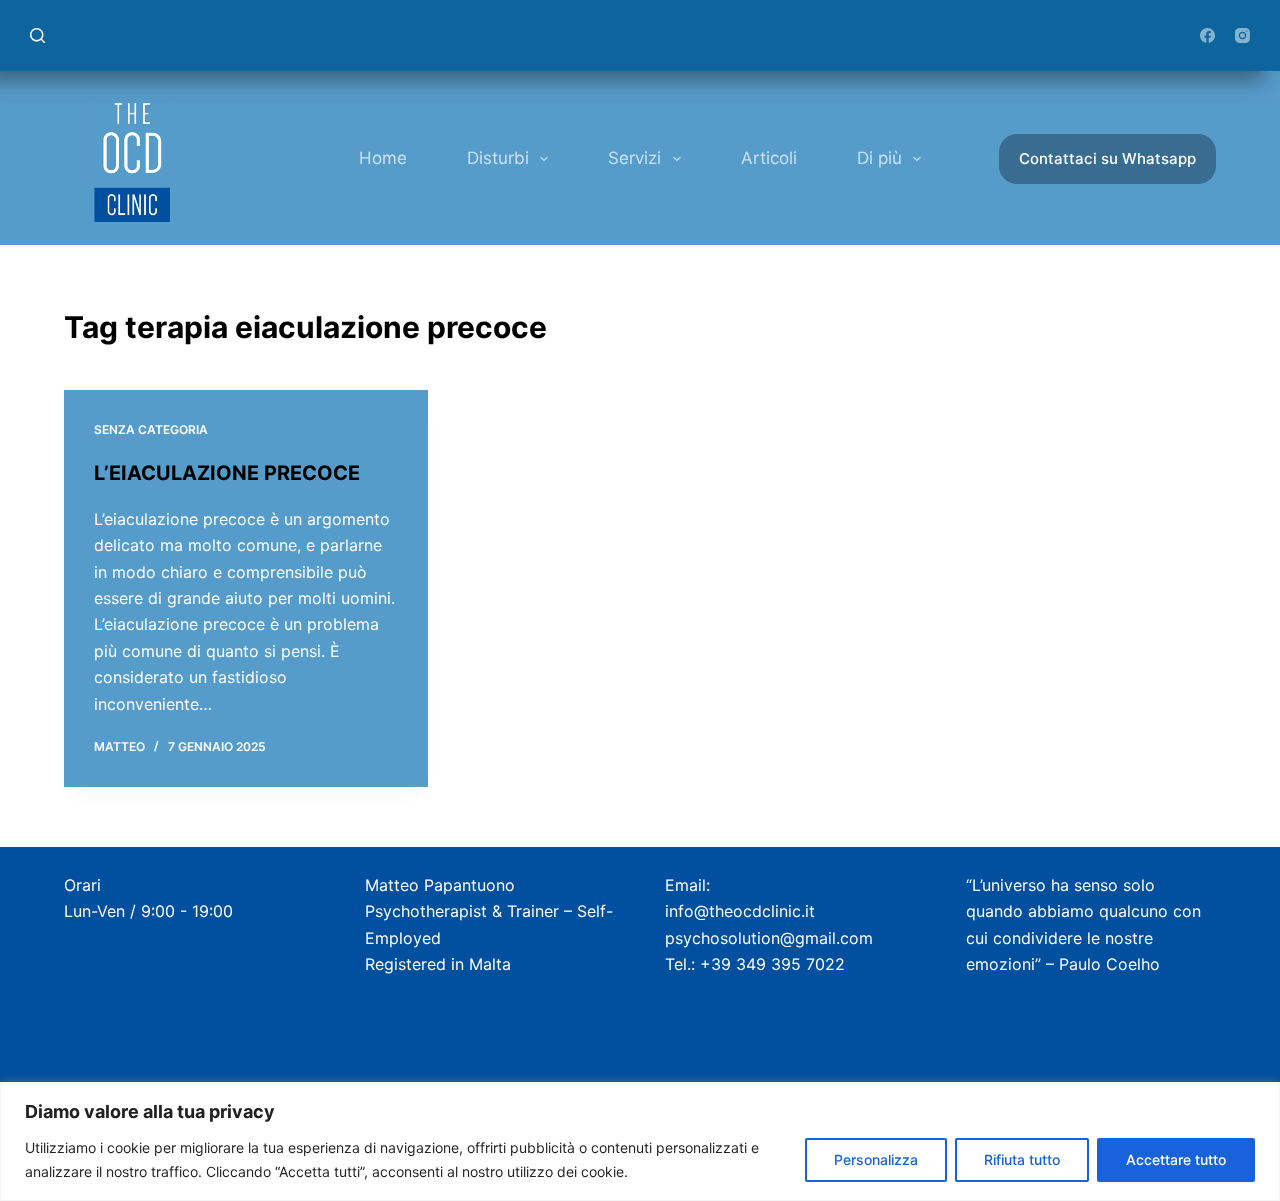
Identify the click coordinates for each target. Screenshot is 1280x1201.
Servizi (634, 158)
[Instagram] (1242, 35)
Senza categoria (151, 429)
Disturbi (498, 158)
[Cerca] (37, 35)
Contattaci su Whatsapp (1107, 158)
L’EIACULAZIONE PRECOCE (227, 473)
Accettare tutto (1176, 1159)
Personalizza (876, 1159)
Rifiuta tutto (1022, 1159)
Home (383, 158)
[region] (640, 1141)
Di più (879, 158)
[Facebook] (1207, 35)
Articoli (769, 158)
